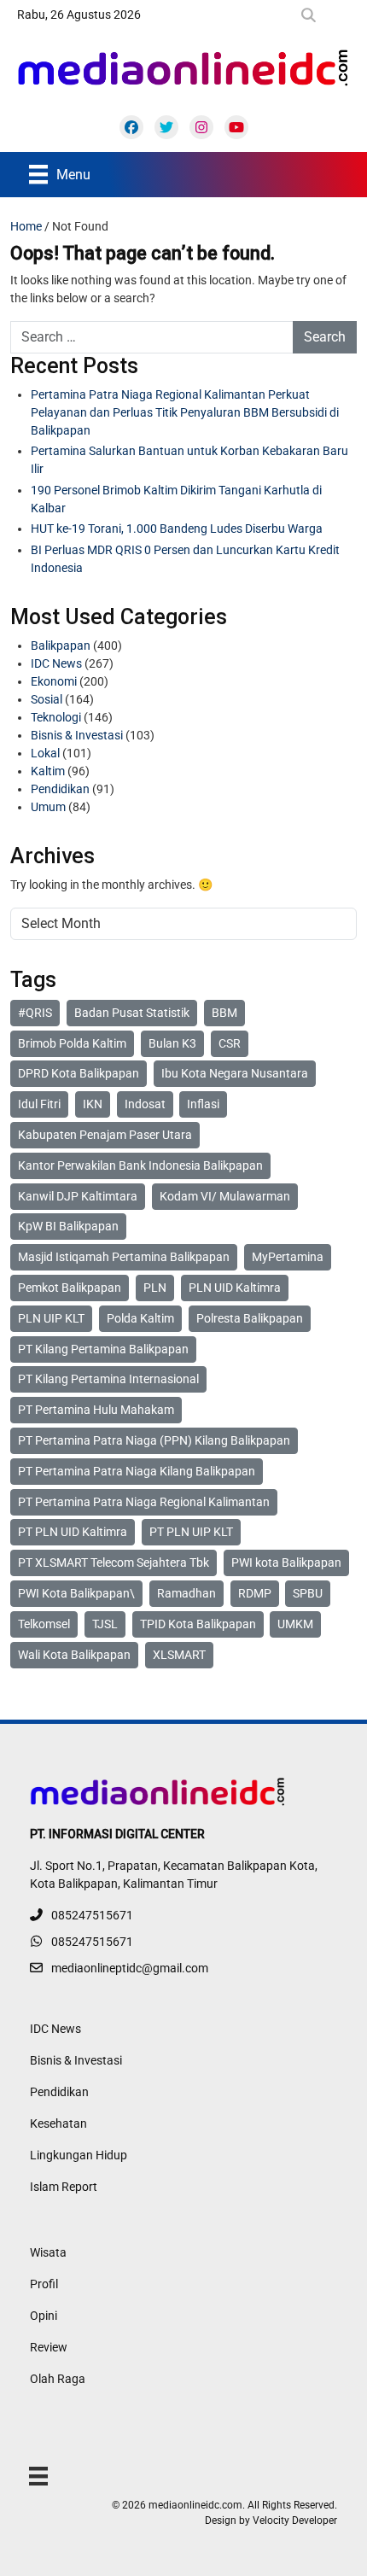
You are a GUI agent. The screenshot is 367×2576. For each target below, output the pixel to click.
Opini (44, 2316)
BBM (224, 1013)
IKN (93, 1104)
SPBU (308, 1593)
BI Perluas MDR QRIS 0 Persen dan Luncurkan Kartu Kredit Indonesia (185, 559)
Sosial (47, 699)
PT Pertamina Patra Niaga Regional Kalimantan (144, 1502)
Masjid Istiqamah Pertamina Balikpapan (124, 1257)
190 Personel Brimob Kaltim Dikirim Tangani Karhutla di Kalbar (176, 499)
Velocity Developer (295, 2521)
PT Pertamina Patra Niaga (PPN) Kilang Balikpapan (154, 1440)
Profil (44, 2284)
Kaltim (48, 771)
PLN (155, 1288)
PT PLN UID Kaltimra (73, 1532)
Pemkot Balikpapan (70, 1288)
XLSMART (179, 1655)
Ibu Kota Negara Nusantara (235, 1073)
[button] (312, 15)
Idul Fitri (39, 1104)
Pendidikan (60, 789)
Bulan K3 (172, 1043)
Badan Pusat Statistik (132, 1013)
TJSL (105, 1624)
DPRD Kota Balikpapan (79, 1073)
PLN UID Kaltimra (235, 1288)
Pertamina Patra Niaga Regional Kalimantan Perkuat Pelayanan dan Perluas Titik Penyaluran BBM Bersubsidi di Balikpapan (185, 412)
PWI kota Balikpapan (286, 1563)
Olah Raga (58, 2379)
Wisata (48, 2252)
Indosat (145, 1104)
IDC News (56, 663)
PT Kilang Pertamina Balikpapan (103, 1349)
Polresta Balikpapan (250, 1318)
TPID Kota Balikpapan (198, 1624)
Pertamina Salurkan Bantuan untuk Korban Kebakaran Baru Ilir (189, 460)
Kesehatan (58, 2123)
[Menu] (38, 2475)
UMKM (295, 1624)
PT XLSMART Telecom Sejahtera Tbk (114, 1563)
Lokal (45, 753)
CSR (230, 1043)
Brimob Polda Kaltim (72, 1043)
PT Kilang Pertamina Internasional (108, 1379)
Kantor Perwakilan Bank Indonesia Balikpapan (140, 1165)
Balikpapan (61, 645)
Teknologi (56, 717)
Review (49, 2347)
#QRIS (35, 1013)
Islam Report (64, 2187)
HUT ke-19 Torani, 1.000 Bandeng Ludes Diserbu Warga (177, 529)
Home (26, 226)
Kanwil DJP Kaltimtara (78, 1196)
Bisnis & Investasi (77, 735)
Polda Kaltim (140, 1318)
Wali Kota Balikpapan (74, 1655)
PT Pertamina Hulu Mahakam (96, 1410)
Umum (48, 807)
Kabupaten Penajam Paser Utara (105, 1135)
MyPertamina (288, 1257)
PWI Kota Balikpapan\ (76, 1593)
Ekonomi (54, 681)
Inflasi (203, 1104)
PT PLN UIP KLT (191, 1532)
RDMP (255, 1593)
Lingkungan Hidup (79, 2155)
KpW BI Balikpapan (68, 1226)
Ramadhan (186, 1593)
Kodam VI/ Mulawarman (225, 1196)
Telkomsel (44, 1624)
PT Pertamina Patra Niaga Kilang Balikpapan (137, 1471)
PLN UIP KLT (51, 1318)
